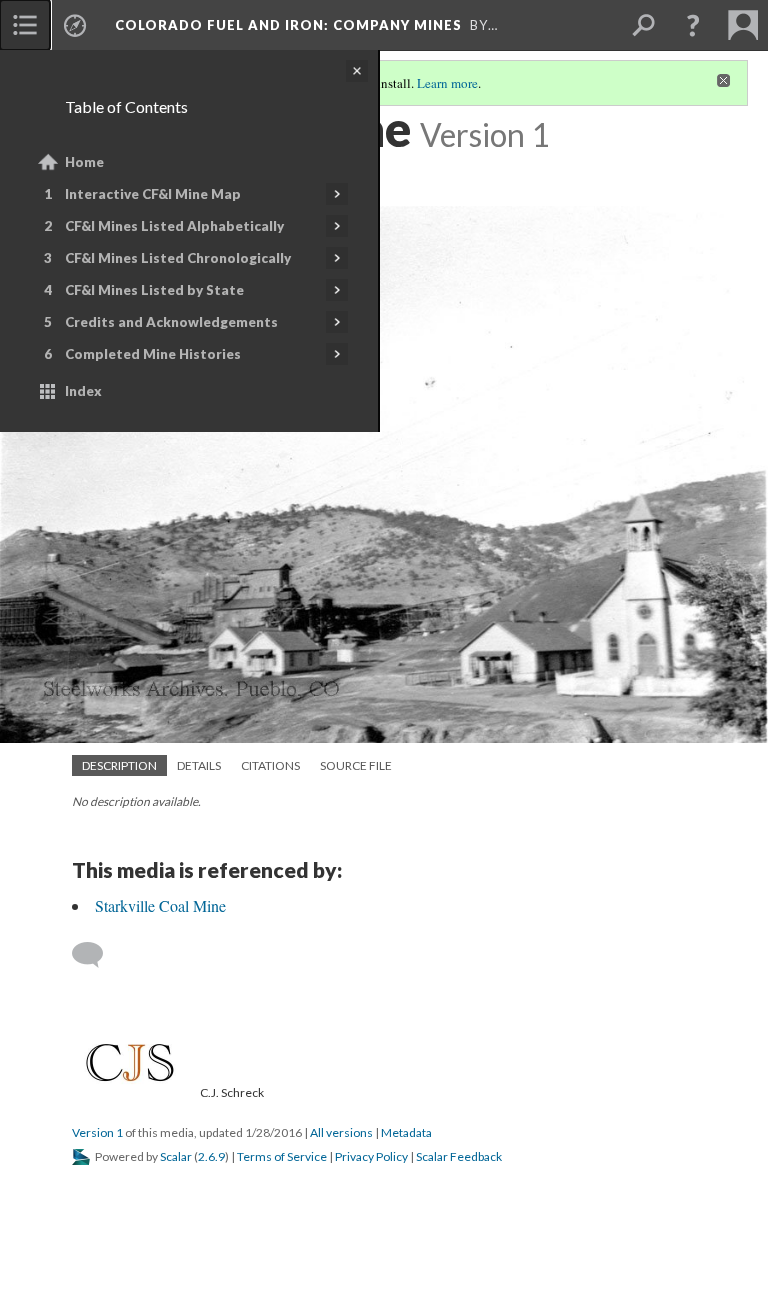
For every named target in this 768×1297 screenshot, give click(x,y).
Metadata (406, 1132)
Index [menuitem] (83, 391)
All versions (341, 1132)
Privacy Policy (371, 1156)
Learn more (447, 83)
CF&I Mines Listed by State (154, 290)
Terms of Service (282, 1156)
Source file (356, 765)
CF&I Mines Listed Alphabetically (174, 226)
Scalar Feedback (459, 1156)
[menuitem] (25, 25)
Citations (270, 765)
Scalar (176, 1156)
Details (199, 765)
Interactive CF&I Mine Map (153, 194)
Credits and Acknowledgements (171, 322)
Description (119, 765)
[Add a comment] (96, 955)
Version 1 (97, 1132)
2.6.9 (211, 1156)
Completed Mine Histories (153, 354)
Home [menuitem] (84, 162)
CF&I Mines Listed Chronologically (178, 258)
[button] (693, 25)
